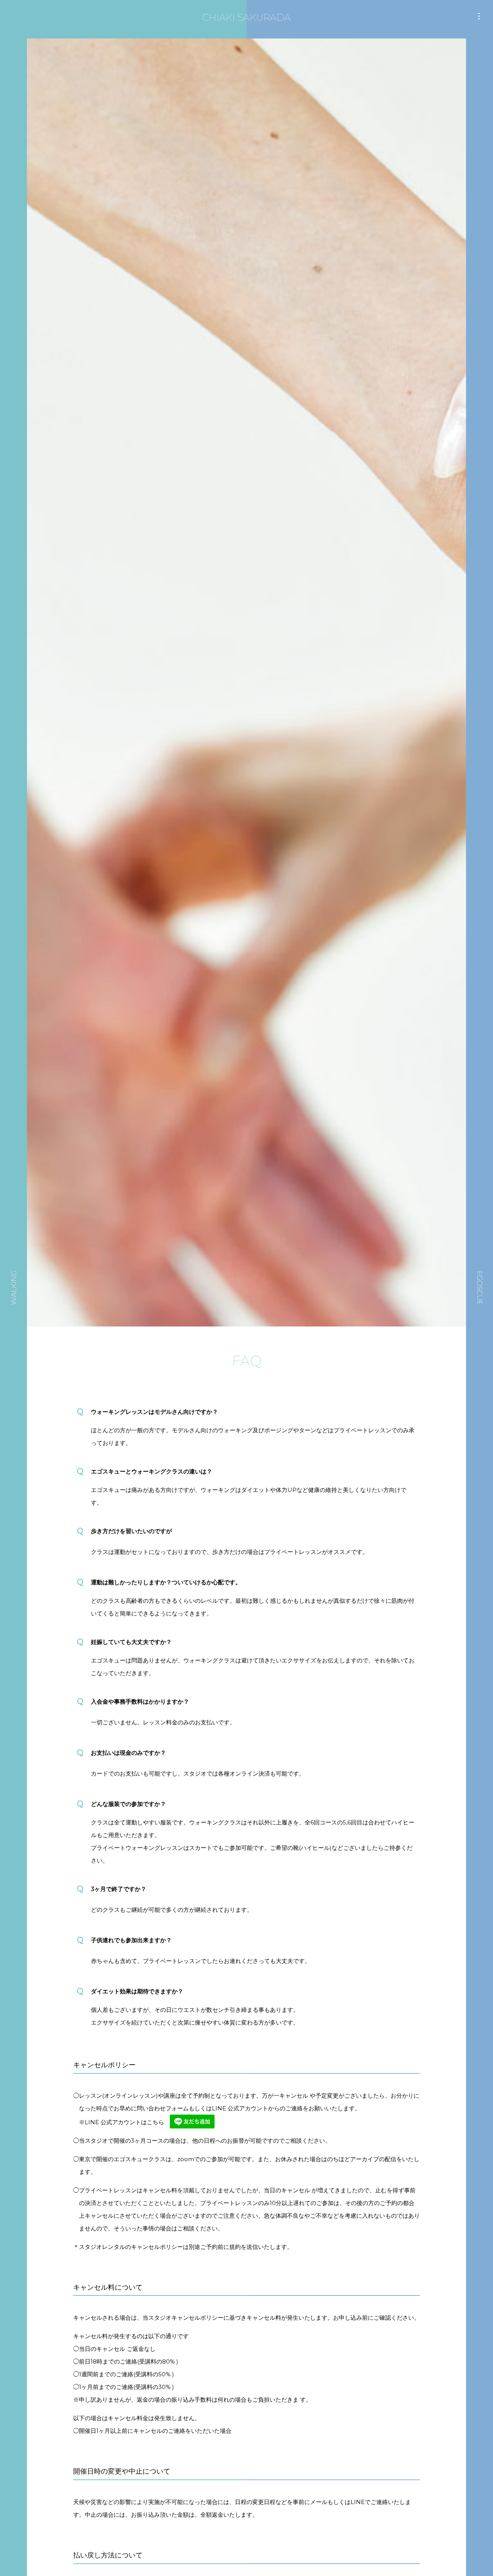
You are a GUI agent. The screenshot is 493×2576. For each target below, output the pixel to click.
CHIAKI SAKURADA (246, 18)
